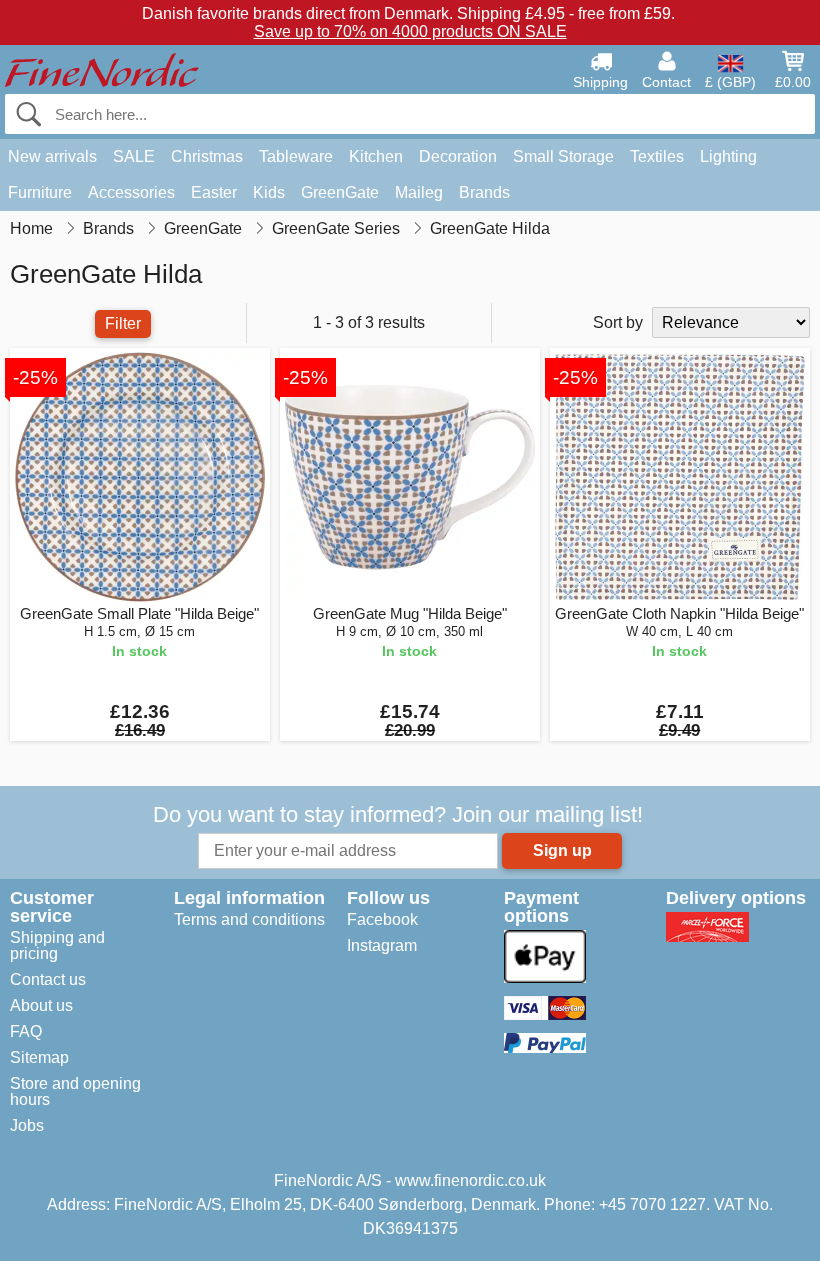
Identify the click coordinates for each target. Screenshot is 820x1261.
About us (41, 1005)
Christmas (207, 156)
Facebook (382, 919)
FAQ (26, 1031)
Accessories (131, 192)
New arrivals (52, 156)
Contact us (48, 979)
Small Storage (563, 156)
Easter (214, 192)
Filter (123, 323)
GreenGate (340, 192)
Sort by (618, 322)
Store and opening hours (75, 1091)
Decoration (458, 156)
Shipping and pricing (57, 945)
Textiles (657, 156)
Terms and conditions (249, 919)
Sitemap (39, 1057)
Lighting (728, 156)
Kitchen (376, 156)
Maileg (419, 192)
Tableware (296, 156)
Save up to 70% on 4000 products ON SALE (410, 31)
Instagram (382, 945)
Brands (484, 192)
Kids (269, 192)
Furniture (40, 192)
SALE (134, 156)
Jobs (27, 1125)
